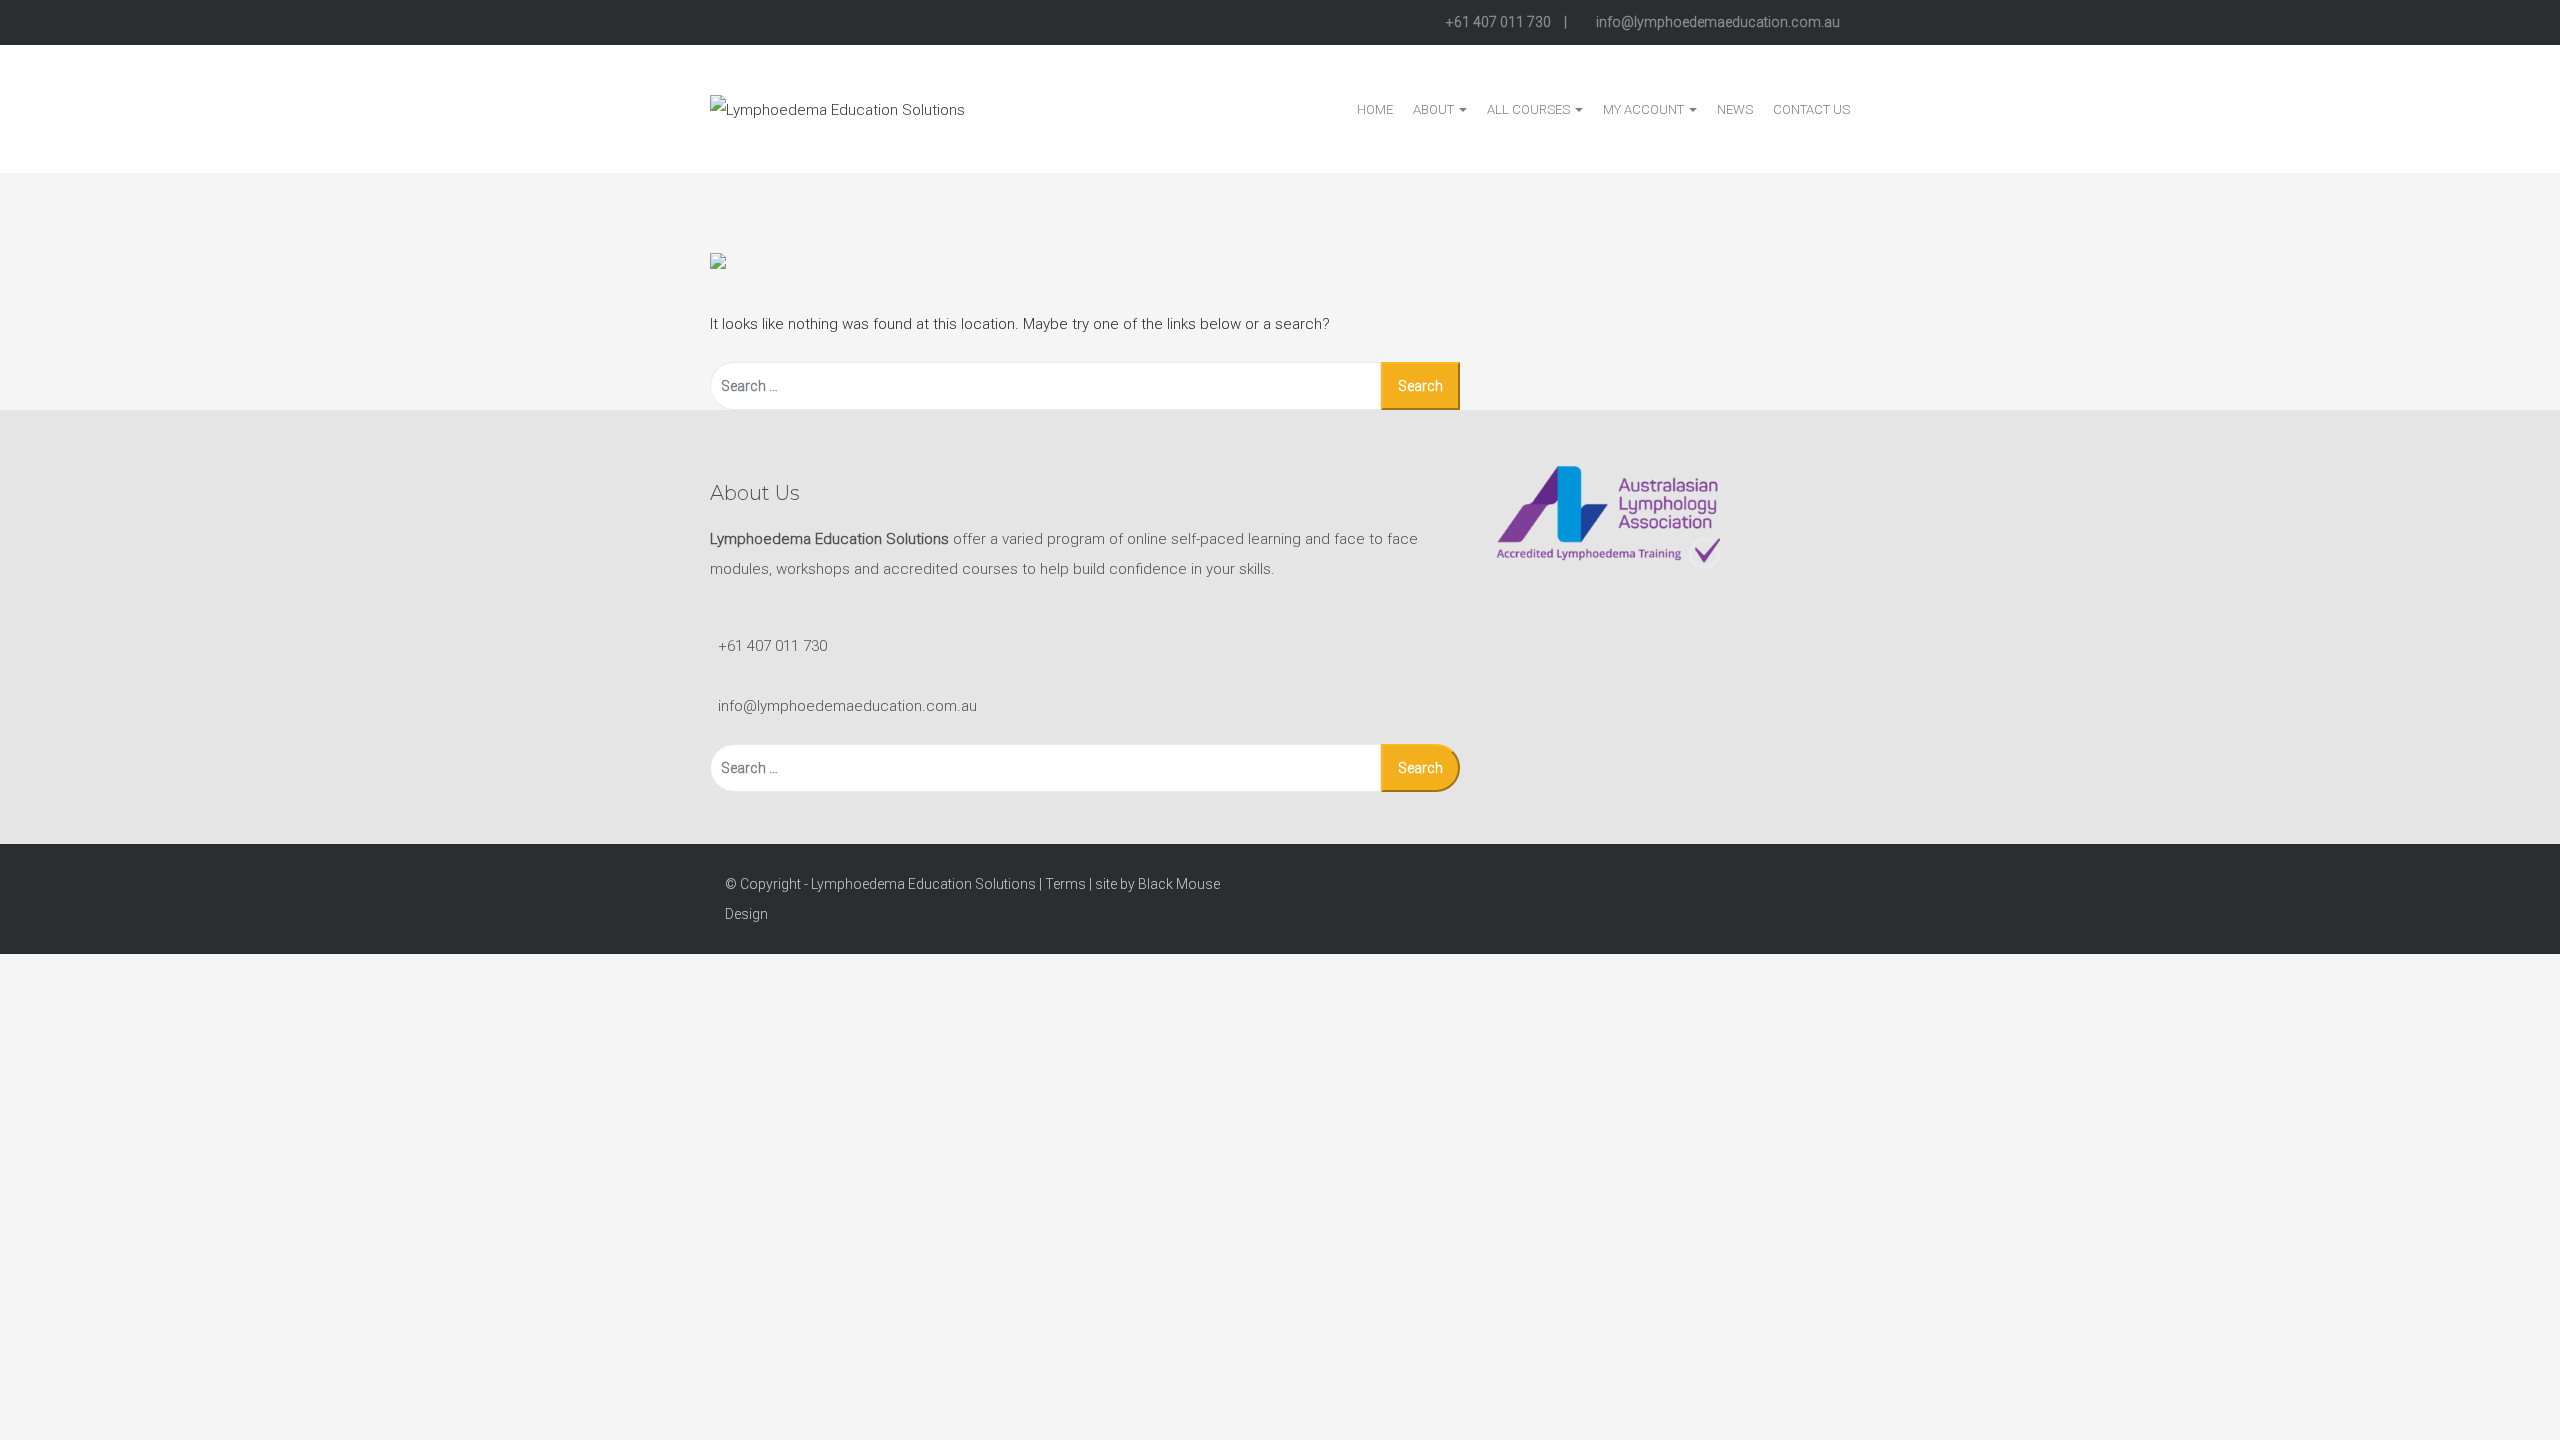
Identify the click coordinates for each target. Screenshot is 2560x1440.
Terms (1065, 884)
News (1735, 109)
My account (1645, 109)
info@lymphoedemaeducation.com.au (1716, 22)
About (1435, 109)
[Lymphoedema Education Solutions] (837, 108)
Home (1375, 109)
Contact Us (1811, 109)
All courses (1530, 109)
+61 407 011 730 (1498, 22)
